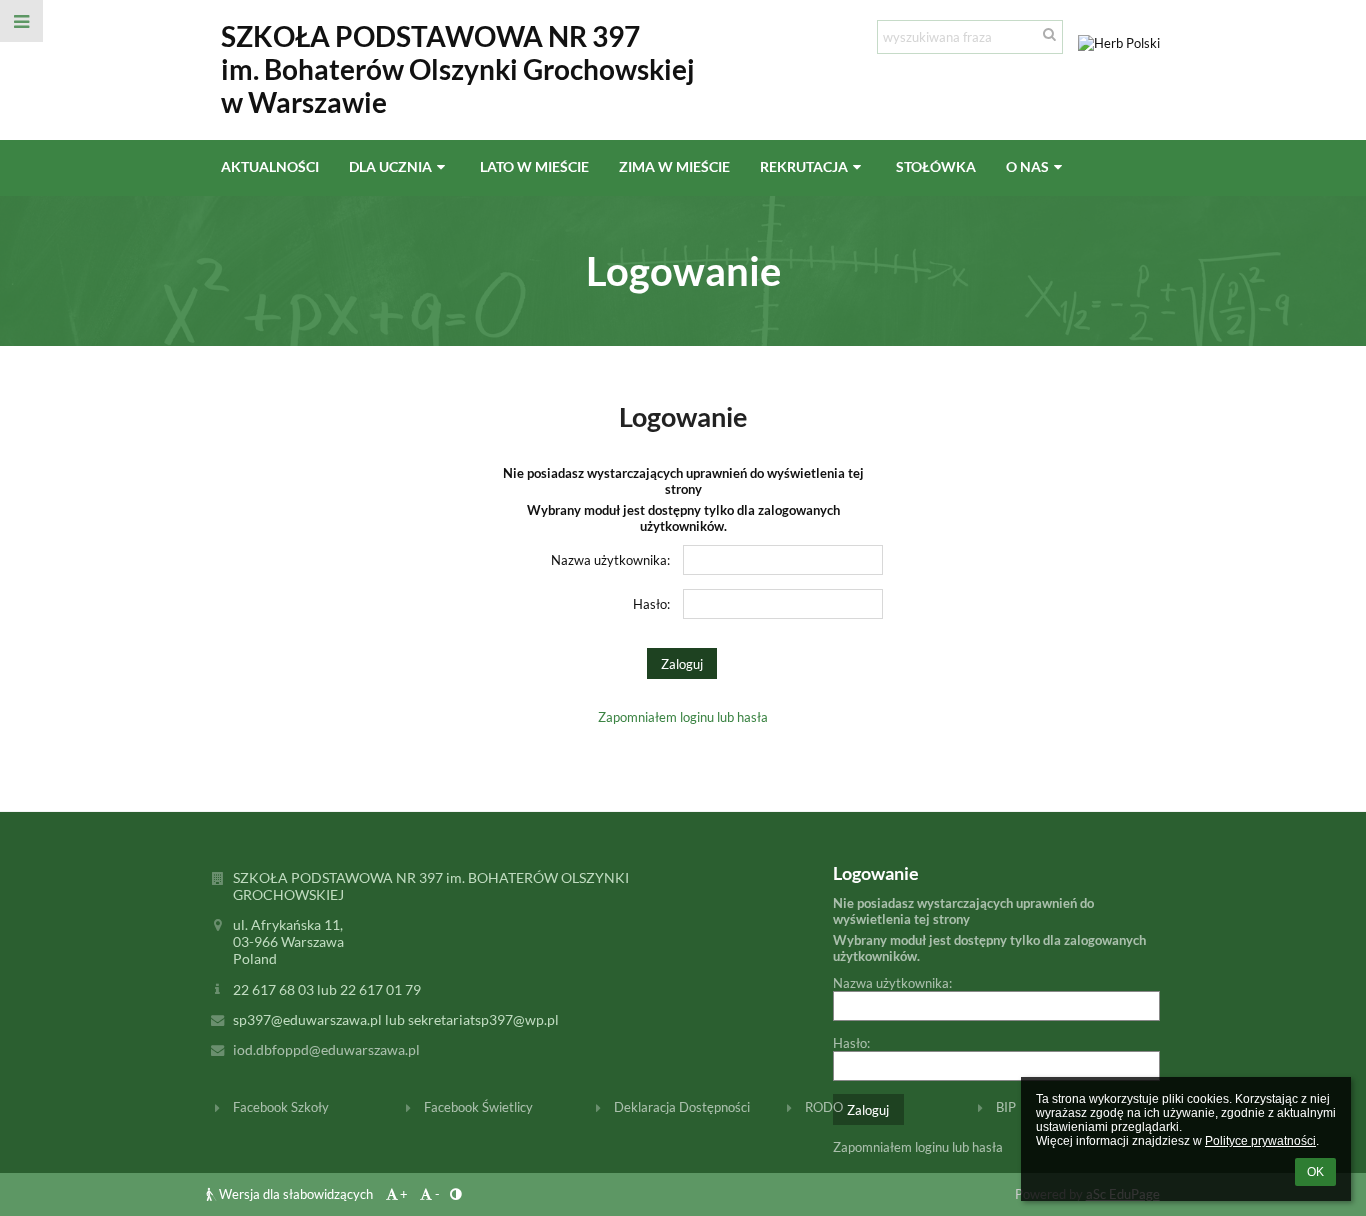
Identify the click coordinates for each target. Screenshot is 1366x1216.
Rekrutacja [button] (804, 166)
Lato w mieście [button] (534, 166)
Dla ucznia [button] (390, 166)
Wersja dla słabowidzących (296, 1194)
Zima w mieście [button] (674, 166)
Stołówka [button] (936, 166)
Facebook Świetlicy (478, 1107)
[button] (21, 21)
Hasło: (651, 604)
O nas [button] (1027, 166)
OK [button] (1315, 1172)
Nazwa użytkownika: (610, 560)
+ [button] (404, 1194)
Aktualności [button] (270, 166)
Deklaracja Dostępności (682, 1107)
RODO (824, 1107)
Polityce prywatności (1260, 1141)
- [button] (437, 1194)
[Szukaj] (1049, 34)
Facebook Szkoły (281, 1107)
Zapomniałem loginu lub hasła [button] (683, 717)
